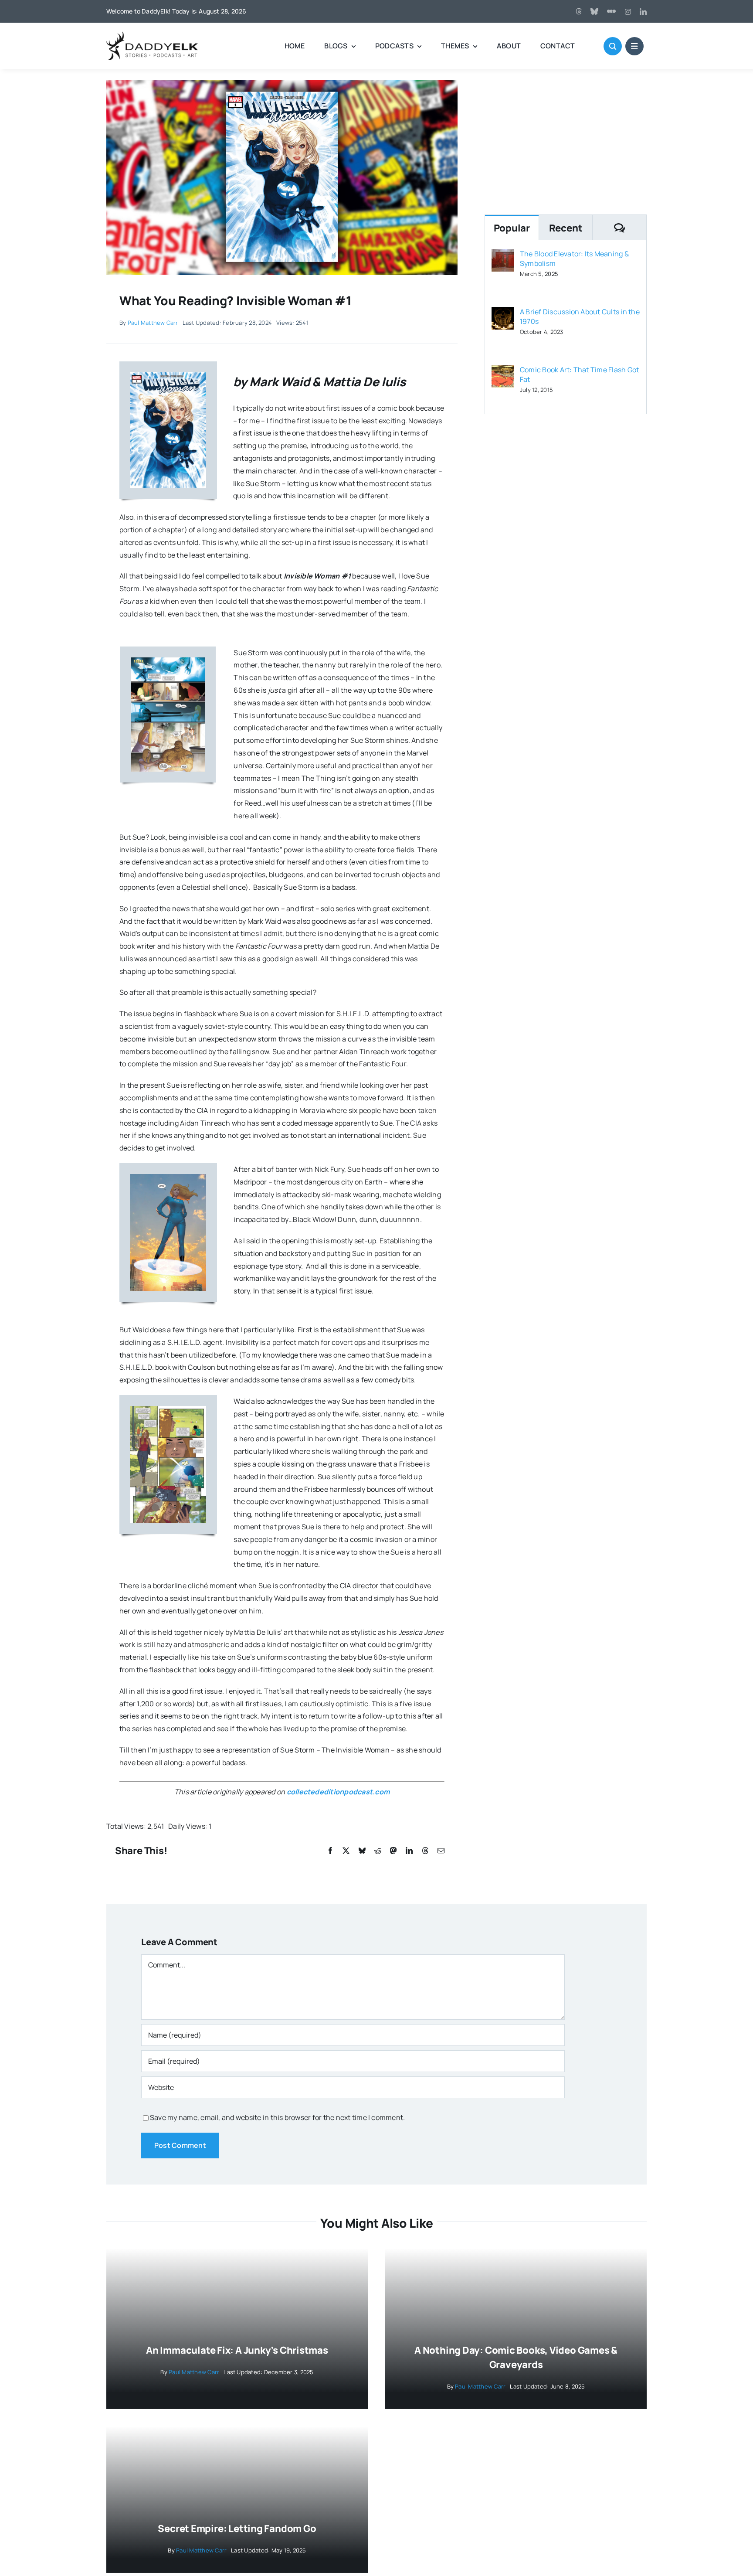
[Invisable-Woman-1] (168, 376)
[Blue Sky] (594, 11)
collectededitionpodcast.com (338, 1792)
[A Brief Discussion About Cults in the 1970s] (503, 313)
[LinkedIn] (409, 1851)
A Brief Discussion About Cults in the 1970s (580, 316)
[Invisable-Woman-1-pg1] (168, 1177)
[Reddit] (378, 1851)
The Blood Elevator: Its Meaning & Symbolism (574, 259)
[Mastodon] (393, 1851)
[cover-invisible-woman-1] (282, 83)
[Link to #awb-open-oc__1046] (613, 46)
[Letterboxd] (611, 11)
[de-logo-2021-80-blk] (152, 35)
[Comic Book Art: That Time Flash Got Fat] (503, 371)
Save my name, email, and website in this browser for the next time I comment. (277, 2117)
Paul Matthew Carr (153, 323)
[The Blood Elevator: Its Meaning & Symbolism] (503, 255)
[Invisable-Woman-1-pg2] (168, 1409)
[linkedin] (643, 12)
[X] (346, 1851)
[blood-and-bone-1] (168, 661)
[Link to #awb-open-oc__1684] (634, 46)
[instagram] (628, 12)
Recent (566, 228)
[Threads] (579, 11)
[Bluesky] (362, 1851)
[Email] (441, 1851)
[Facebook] (330, 1851)
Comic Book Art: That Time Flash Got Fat (579, 374)
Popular (512, 228)
